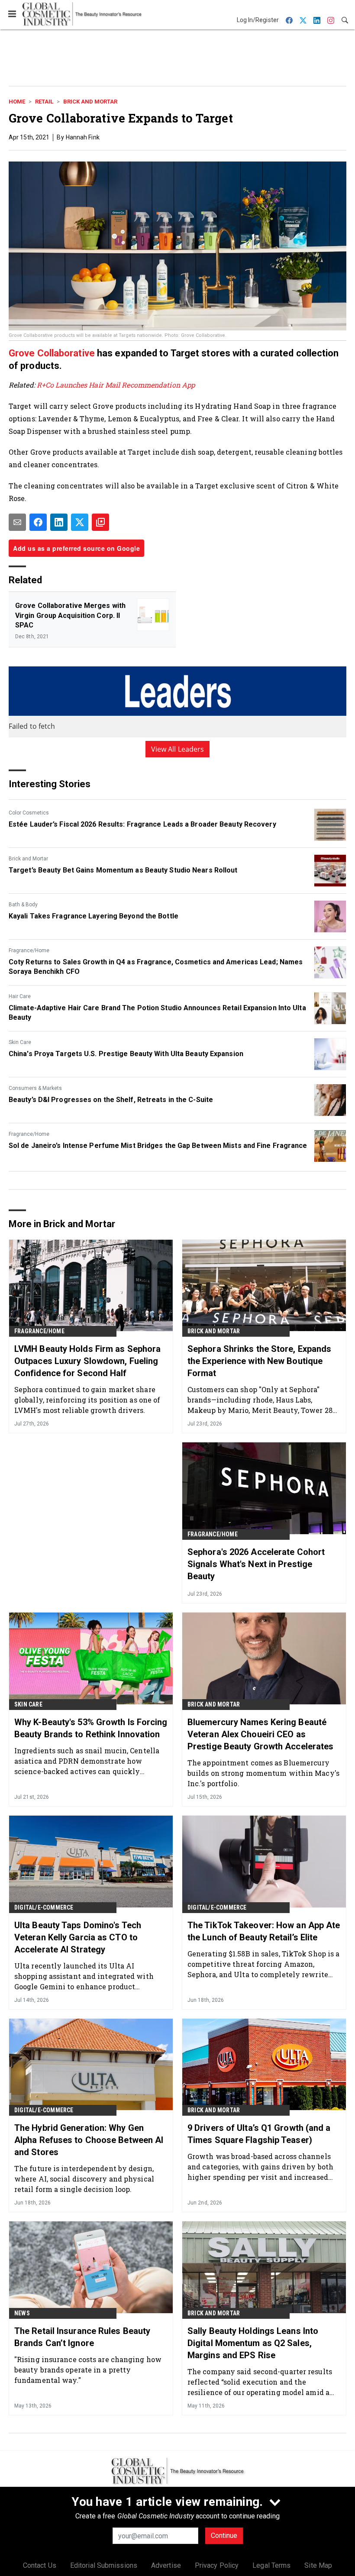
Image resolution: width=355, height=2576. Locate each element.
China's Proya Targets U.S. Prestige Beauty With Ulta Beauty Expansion (126, 1054)
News (22, 2313)
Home (17, 102)
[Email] (17, 522)
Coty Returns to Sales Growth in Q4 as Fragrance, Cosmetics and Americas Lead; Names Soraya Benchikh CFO (156, 967)
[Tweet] (80, 522)
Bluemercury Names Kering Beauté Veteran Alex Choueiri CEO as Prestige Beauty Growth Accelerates (260, 1734)
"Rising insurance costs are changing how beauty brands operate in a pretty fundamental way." (88, 2370)
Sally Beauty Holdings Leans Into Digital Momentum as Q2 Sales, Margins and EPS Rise (253, 2343)
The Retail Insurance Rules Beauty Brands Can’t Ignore (82, 2337)
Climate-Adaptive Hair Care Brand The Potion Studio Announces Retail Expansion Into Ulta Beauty (157, 1013)
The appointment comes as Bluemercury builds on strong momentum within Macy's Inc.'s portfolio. (263, 1773)
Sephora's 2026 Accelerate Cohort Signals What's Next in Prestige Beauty (256, 1564)
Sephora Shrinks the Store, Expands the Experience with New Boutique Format (259, 1361)
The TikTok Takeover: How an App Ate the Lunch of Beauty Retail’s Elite (264, 1931)
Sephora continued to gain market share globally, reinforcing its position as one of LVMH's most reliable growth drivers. (87, 1400)
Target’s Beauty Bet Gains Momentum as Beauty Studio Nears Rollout (123, 870)
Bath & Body (23, 905)
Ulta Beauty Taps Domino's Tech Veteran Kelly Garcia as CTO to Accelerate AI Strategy (78, 1937)
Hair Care (20, 996)
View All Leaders (178, 749)
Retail (44, 102)
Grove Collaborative (52, 353)
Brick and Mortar (90, 102)
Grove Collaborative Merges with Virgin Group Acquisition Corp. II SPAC (70, 615)
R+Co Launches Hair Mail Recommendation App (115, 385)
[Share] (38, 522)
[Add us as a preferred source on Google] (100, 522)
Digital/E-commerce (44, 1907)
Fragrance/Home (29, 950)
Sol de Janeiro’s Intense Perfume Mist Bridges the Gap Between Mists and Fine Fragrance (158, 1146)
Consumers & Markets (35, 1088)
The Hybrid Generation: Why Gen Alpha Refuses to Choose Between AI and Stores (89, 2140)
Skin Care (20, 1042)
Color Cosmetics (29, 813)
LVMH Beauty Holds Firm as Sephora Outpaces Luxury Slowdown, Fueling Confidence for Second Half (87, 1361)
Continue (224, 2536)
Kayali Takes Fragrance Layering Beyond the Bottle (94, 916)
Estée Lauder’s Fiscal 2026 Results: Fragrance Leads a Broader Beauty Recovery (142, 824)
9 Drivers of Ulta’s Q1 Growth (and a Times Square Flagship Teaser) (259, 2134)
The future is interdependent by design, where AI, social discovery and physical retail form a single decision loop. (84, 2179)
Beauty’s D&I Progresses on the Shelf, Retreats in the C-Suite (111, 1100)
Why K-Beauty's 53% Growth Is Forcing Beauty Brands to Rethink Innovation (91, 1728)
